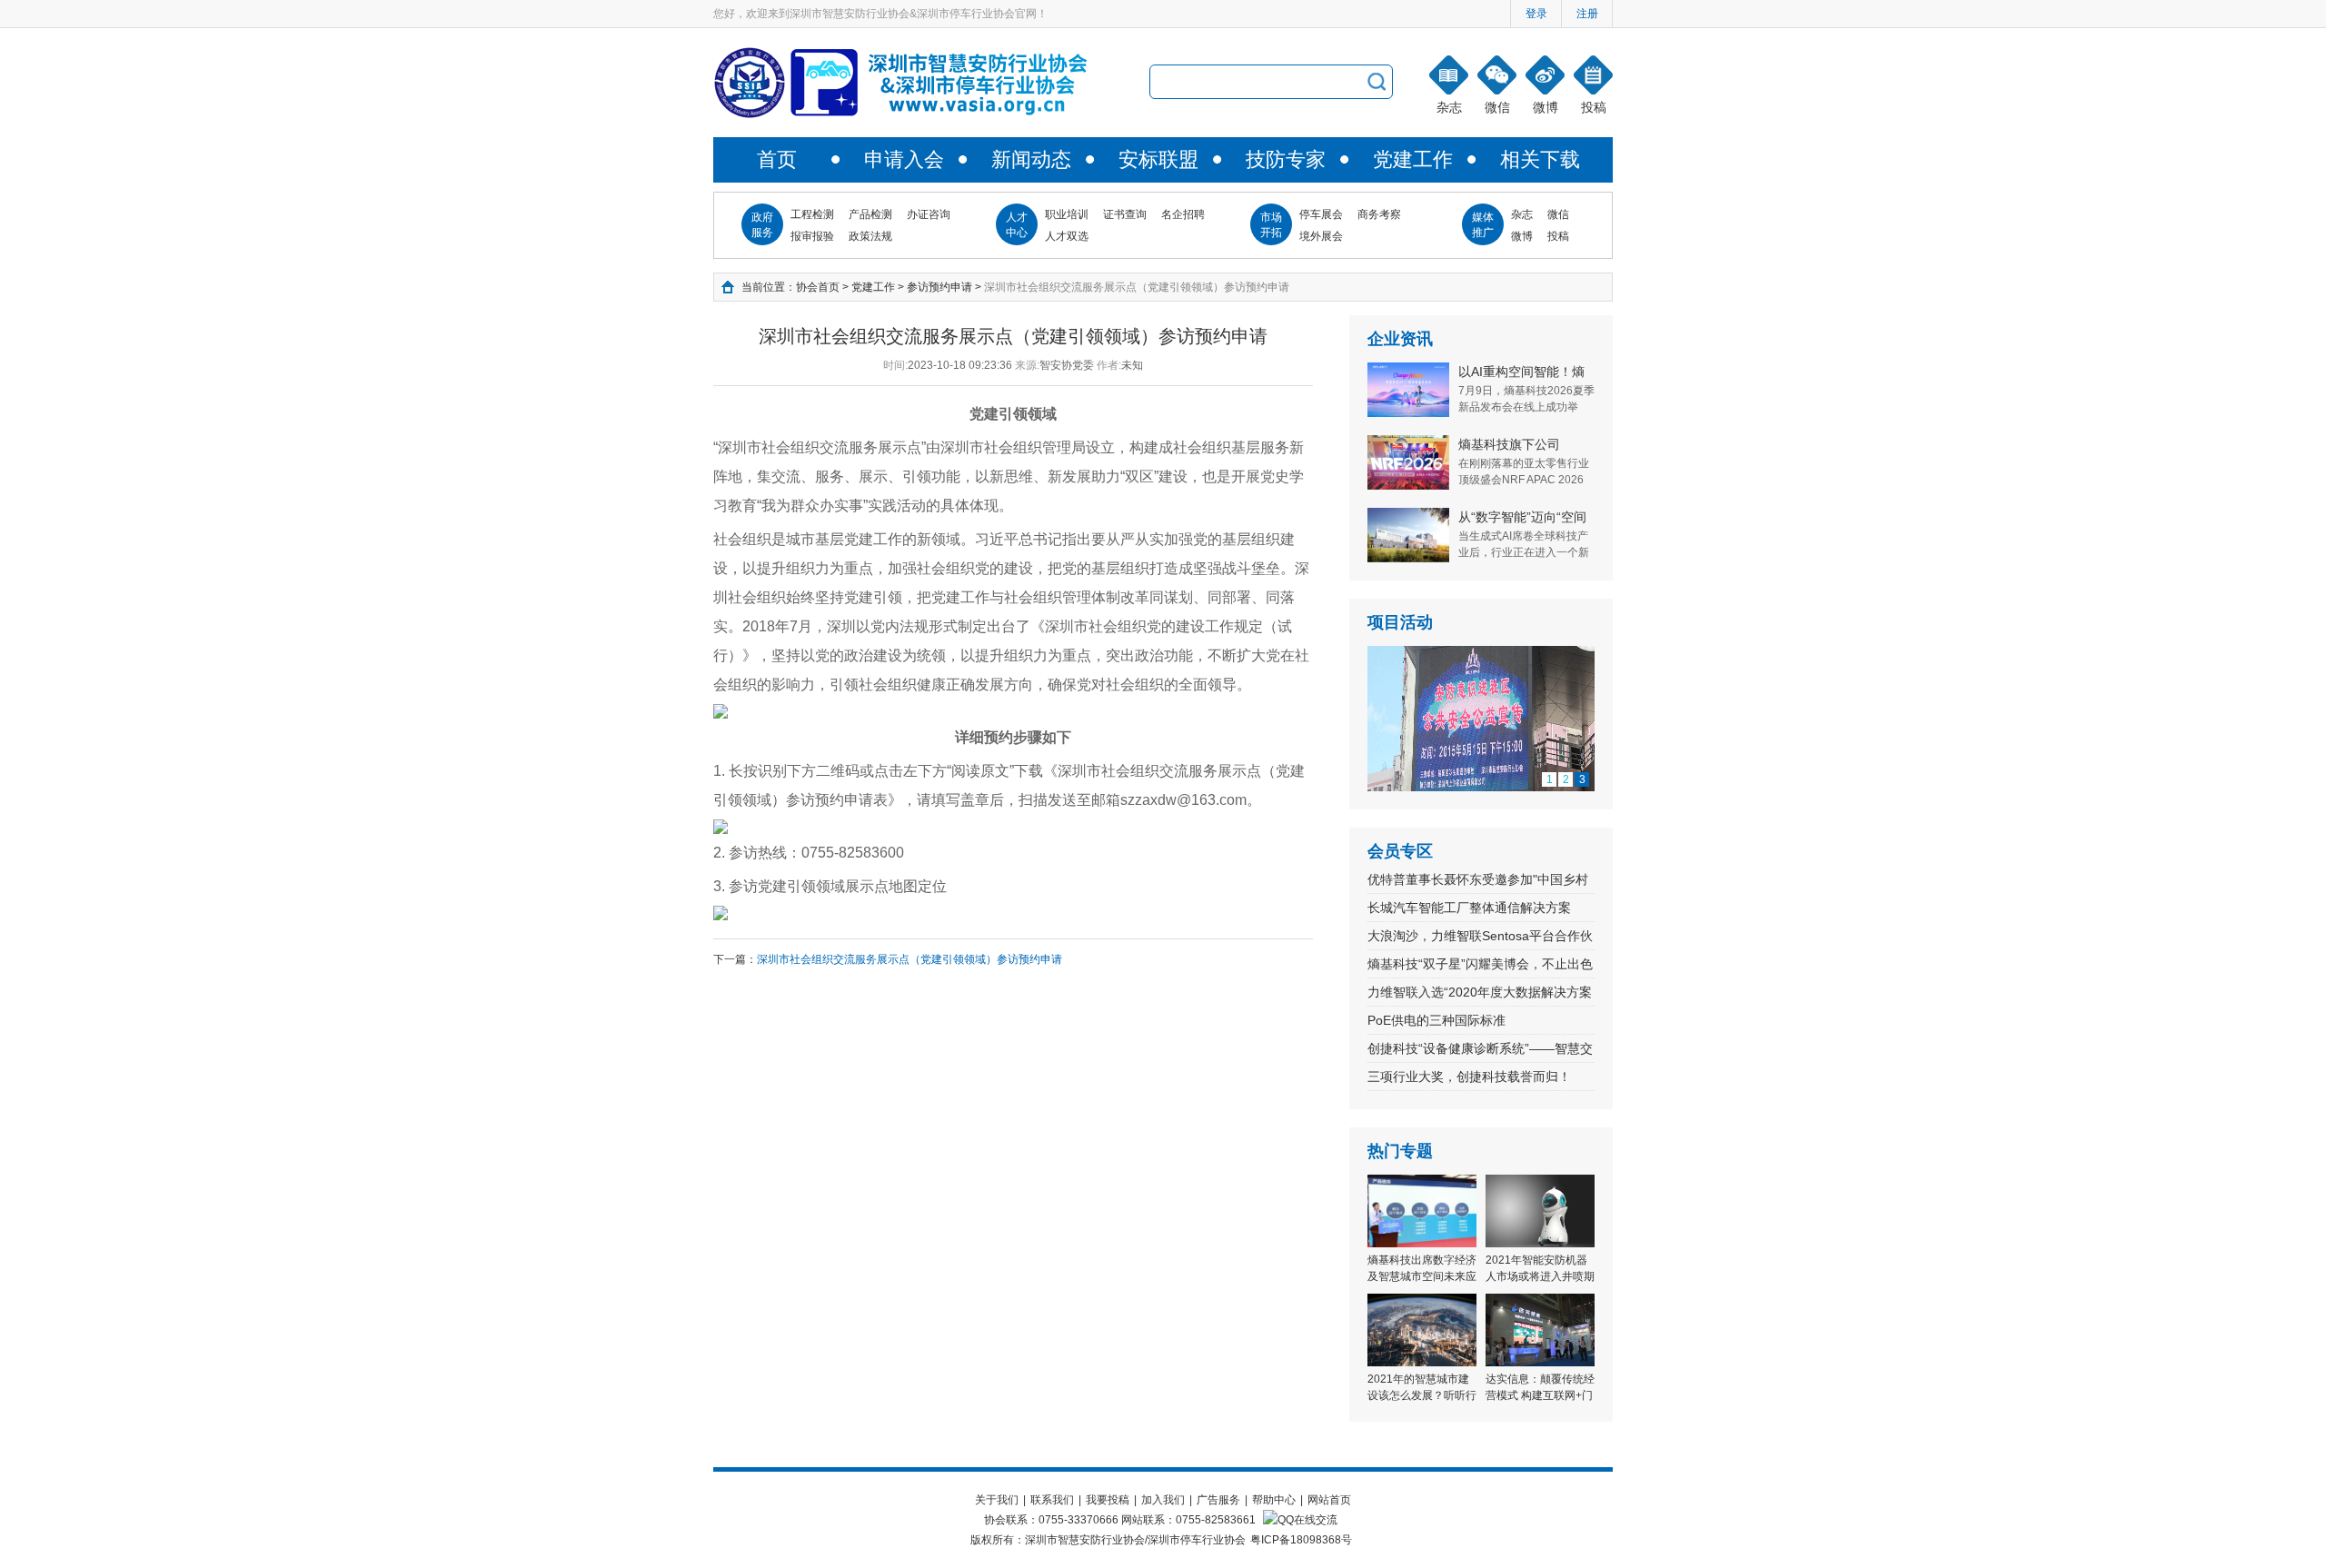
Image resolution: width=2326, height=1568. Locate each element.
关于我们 (997, 1500)
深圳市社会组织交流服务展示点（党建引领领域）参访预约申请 (910, 959)
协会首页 (818, 287)
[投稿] (1593, 75)
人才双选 (1067, 236)
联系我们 (1052, 1500)
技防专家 (1286, 159)
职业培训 (1067, 214)
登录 (1536, 14)
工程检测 (812, 214)
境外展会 (1321, 236)
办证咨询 (929, 214)
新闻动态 (1031, 159)
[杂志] (1449, 75)
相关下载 (1540, 159)
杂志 (1522, 214)
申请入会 (904, 159)
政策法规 (870, 236)
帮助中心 (1274, 1500)
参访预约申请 (939, 287)
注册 (1587, 14)
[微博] (1545, 75)
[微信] (1497, 75)
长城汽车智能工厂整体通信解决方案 (1469, 908)
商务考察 (1379, 214)
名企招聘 (1183, 214)
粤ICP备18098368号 (1301, 1540)
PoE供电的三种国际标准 (1436, 1020)
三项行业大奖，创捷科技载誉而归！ (1469, 1077)
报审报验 (812, 236)
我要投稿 (1108, 1500)
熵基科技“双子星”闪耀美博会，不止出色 (1480, 964)
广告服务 (1218, 1500)
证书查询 (1125, 214)
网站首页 (1329, 1500)
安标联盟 (1158, 159)
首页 (777, 159)
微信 (1558, 214)
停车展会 (1321, 214)
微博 (1522, 236)
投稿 (1558, 236)
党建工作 (1413, 159)
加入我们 (1163, 1500)
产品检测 (870, 214)
